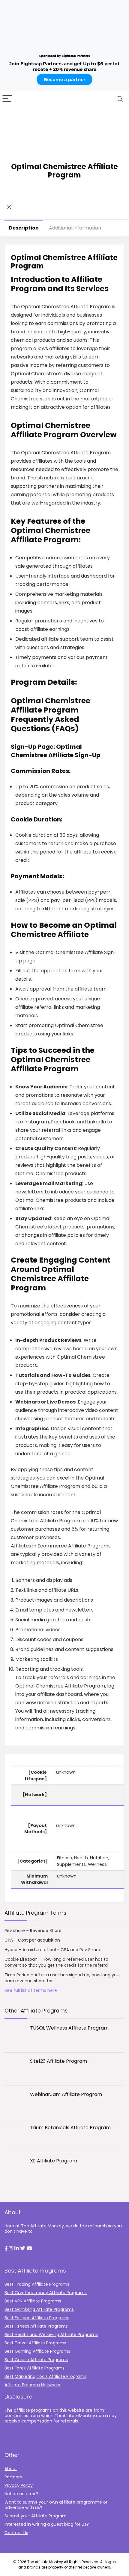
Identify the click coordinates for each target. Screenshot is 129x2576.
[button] (6, 2249)
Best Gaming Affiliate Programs (37, 2351)
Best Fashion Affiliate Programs (37, 2318)
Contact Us (16, 2533)
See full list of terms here (31, 1990)
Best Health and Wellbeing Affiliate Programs (51, 2334)
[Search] (120, 99)
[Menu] (7, 99)
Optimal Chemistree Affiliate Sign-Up (56, 751)
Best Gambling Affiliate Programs (39, 2309)
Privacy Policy (19, 2485)
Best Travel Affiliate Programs (35, 2343)
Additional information (75, 228)
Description (24, 228)
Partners (13, 2477)
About (11, 2469)
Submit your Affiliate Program (36, 2516)
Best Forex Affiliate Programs (34, 2368)
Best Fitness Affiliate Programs (36, 2326)
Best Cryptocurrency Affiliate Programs (46, 2293)
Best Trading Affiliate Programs (37, 2284)
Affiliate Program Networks (32, 2385)
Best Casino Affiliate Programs (36, 2360)
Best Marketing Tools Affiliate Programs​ (45, 2376)
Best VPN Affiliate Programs (33, 2301)
